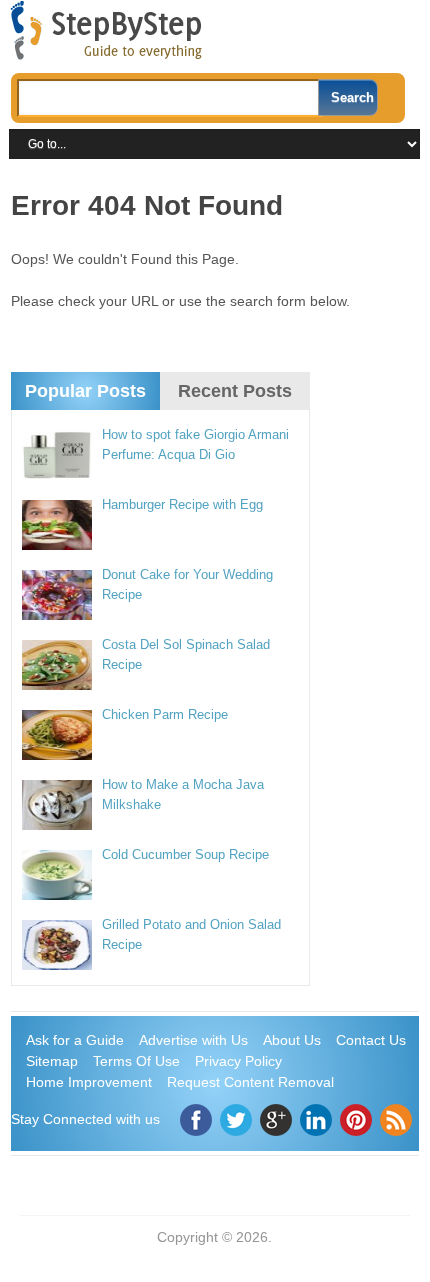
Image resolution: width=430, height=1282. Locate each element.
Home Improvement (89, 1082)
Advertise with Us (193, 1040)
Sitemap (52, 1061)
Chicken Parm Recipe (165, 714)
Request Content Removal (250, 1082)
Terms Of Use (136, 1061)
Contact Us (371, 1040)
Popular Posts (85, 391)
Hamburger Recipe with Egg (182, 504)
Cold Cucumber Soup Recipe (185, 854)
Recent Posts (235, 391)
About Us (292, 1040)
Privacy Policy (238, 1061)
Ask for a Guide (75, 1040)
